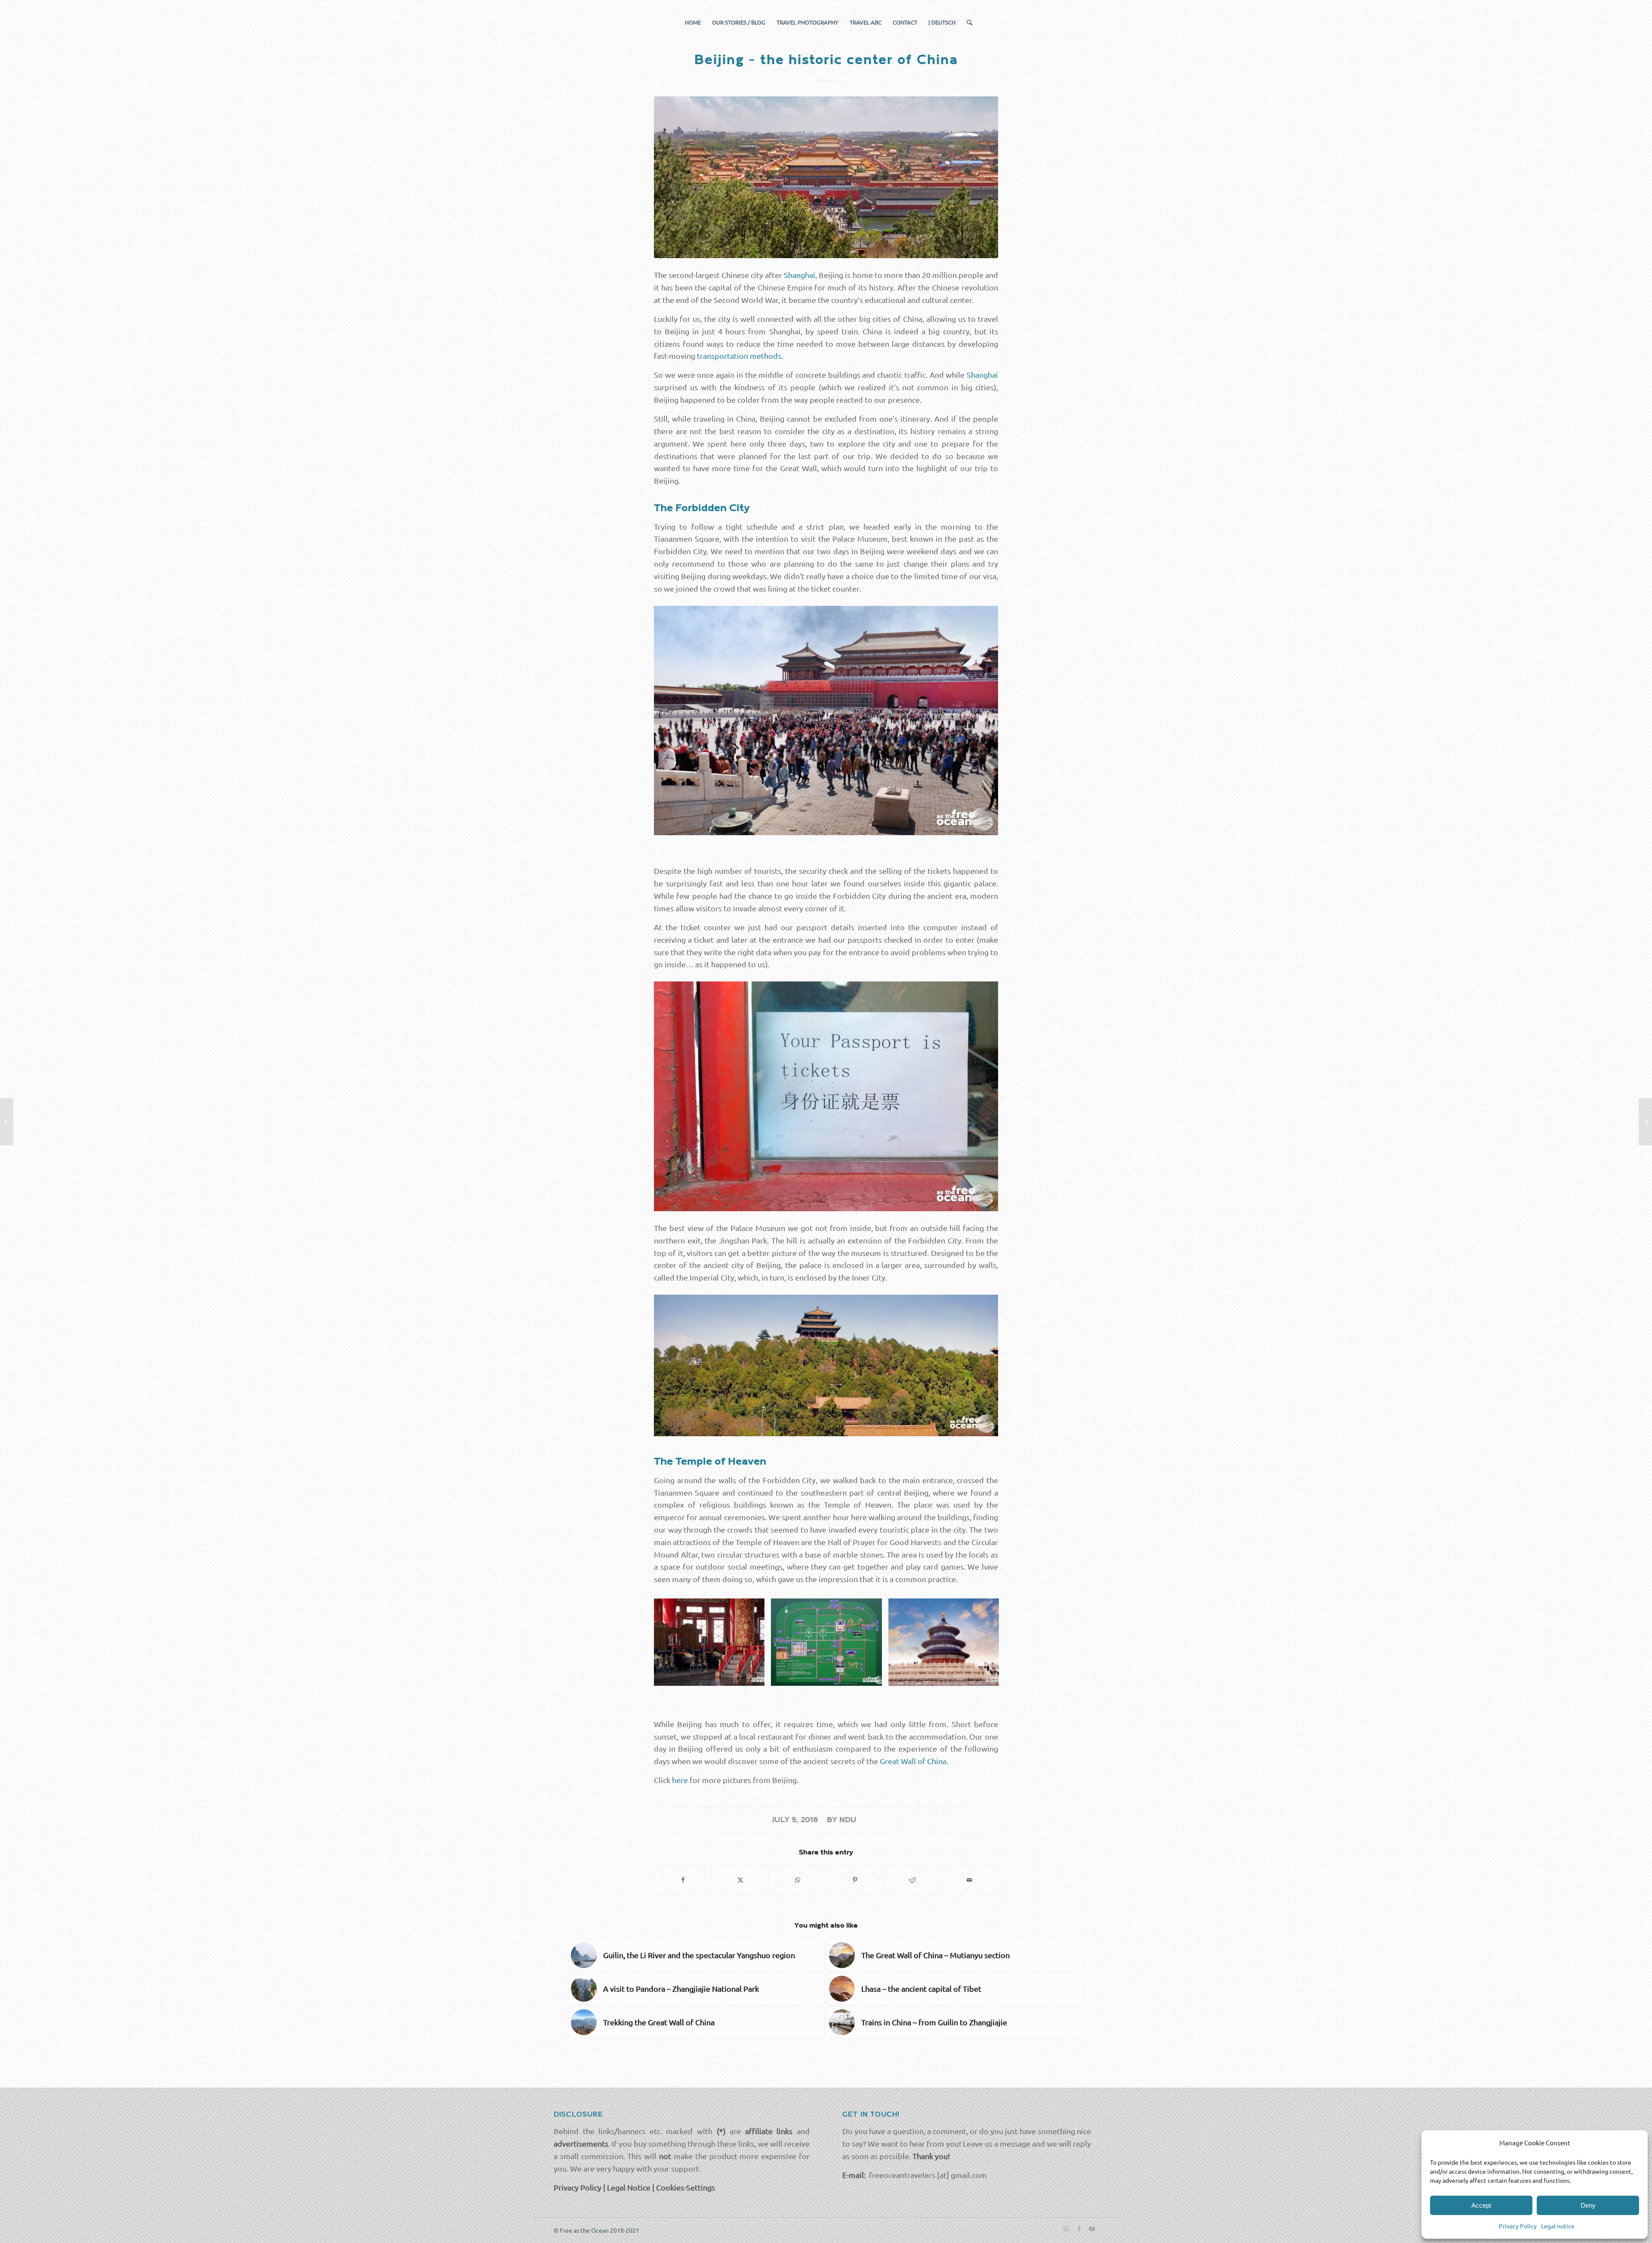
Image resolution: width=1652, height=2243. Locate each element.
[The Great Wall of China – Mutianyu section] (1645, 1122)
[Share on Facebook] (683, 1880)
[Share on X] (740, 1880)
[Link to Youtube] (1092, 2228)
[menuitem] (693, 22)
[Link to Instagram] (1066, 2228)
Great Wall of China (913, 1761)
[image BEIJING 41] (712, 1645)
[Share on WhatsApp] (798, 1880)
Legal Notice (629, 2187)
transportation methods (739, 356)
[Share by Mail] (969, 1880)
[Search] (967, 22)
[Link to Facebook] (1079, 2228)
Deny (1588, 2205)
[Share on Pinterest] (855, 1880)
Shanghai (800, 275)
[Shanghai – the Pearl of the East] (7, 1122)
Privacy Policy (1518, 2226)
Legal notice (1558, 2226)
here (680, 1780)
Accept (1481, 2205)
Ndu (848, 1820)
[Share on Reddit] (912, 1880)
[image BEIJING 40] (829, 1645)
